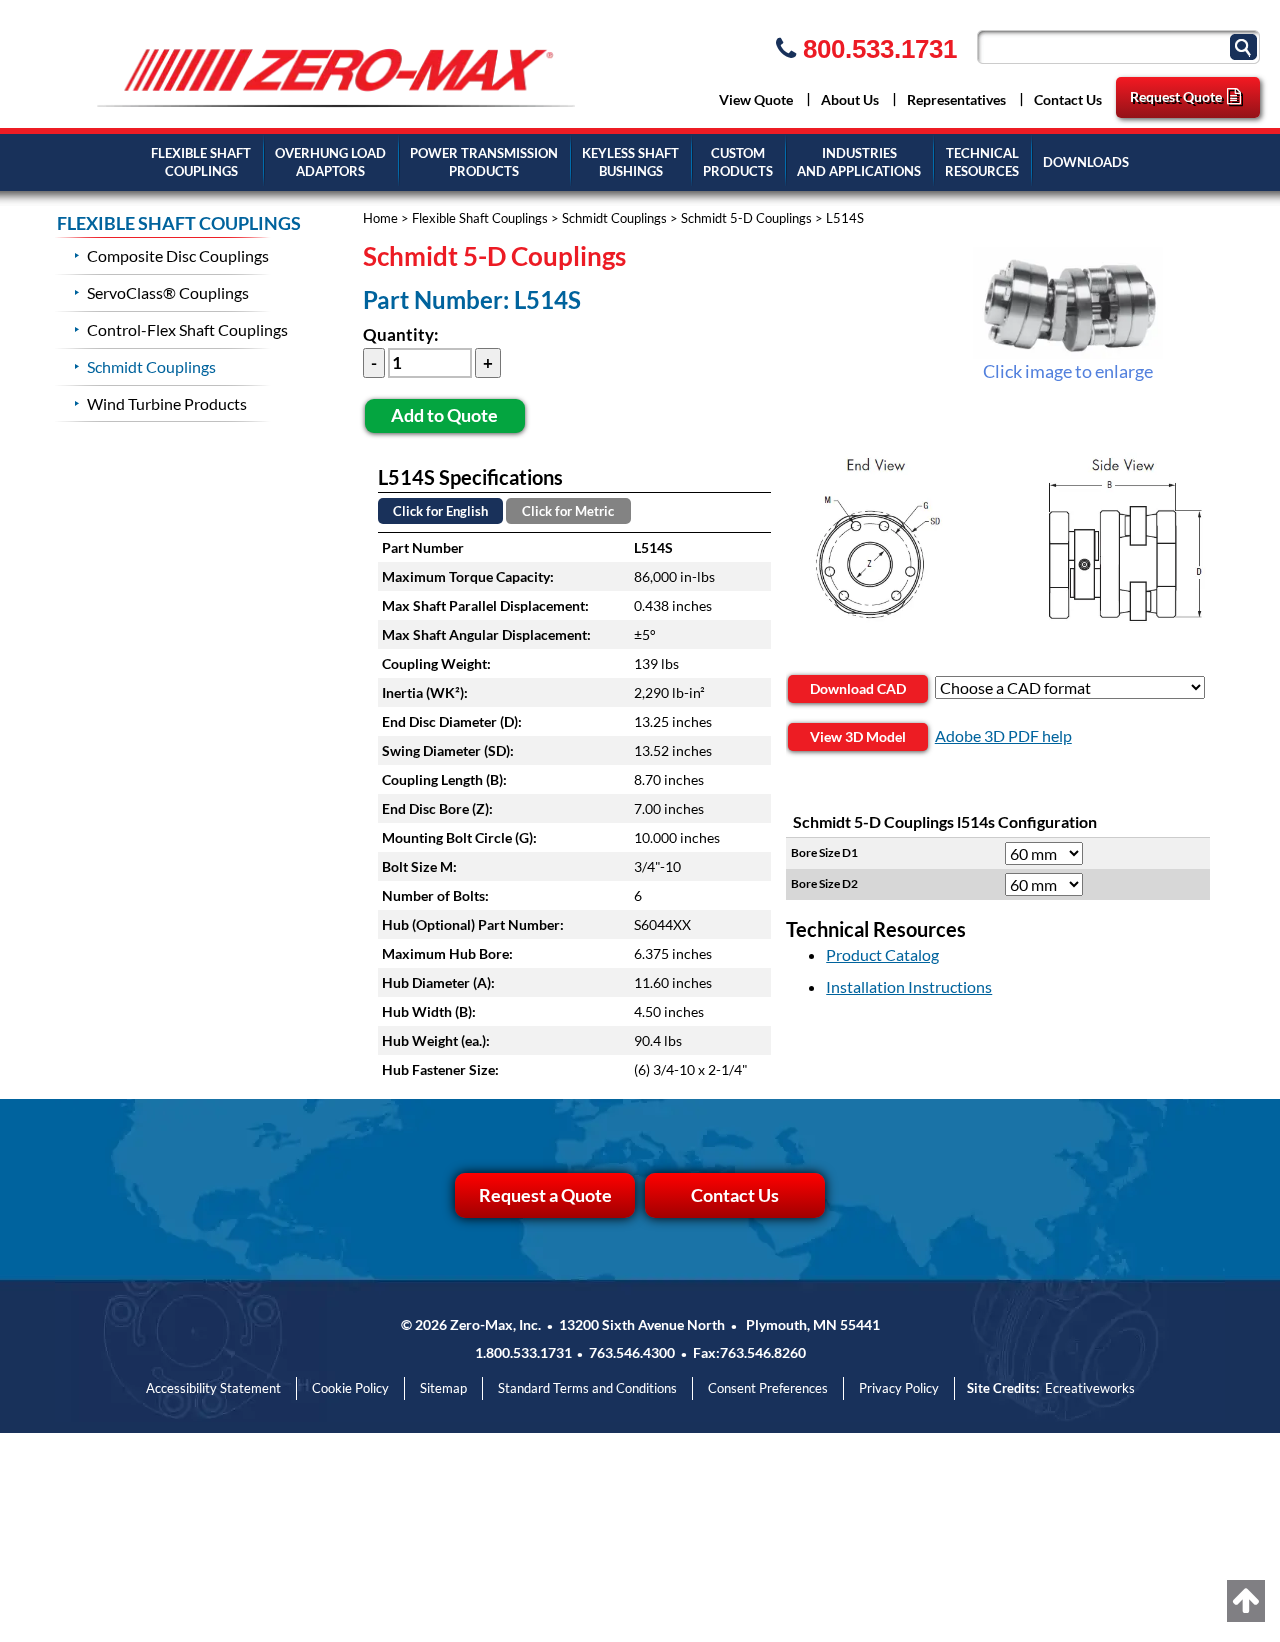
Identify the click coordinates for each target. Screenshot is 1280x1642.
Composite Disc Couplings (178, 255)
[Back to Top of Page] (1246, 1601)
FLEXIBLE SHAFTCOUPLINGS (201, 162)
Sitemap (443, 1388)
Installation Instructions (909, 986)
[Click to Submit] (1246, 45)
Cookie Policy (350, 1388)
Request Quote (1176, 96)
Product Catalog (882, 954)
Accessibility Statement (213, 1388)
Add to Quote (444, 415)
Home (380, 218)
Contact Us (1068, 99)
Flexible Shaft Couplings (480, 218)
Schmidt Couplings (614, 218)
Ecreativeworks (1090, 1388)
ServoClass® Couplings (168, 292)
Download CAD (858, 688)
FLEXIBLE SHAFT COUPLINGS (179, 223)
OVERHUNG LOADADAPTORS (330, 162)
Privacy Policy (899, 1388)
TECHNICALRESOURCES (982, 162)
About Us (850, 99)
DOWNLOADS (1086, 162)
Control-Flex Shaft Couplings (187, 329)
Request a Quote (545, 1195)
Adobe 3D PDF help (1003, 735)
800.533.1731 (876, 49)
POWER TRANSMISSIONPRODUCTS (484, 162)
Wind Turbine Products (167, 403)
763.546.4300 (632, 1352)
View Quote (756, 99)
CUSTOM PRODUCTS (738, 162)
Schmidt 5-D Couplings (746, 218)
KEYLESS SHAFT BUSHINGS (630, 162)
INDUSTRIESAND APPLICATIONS (859, 162)
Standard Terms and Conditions (587, 1388)
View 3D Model (858, 736)
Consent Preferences (768, 1388)
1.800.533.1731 (523, 1352)
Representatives (956, 99)
